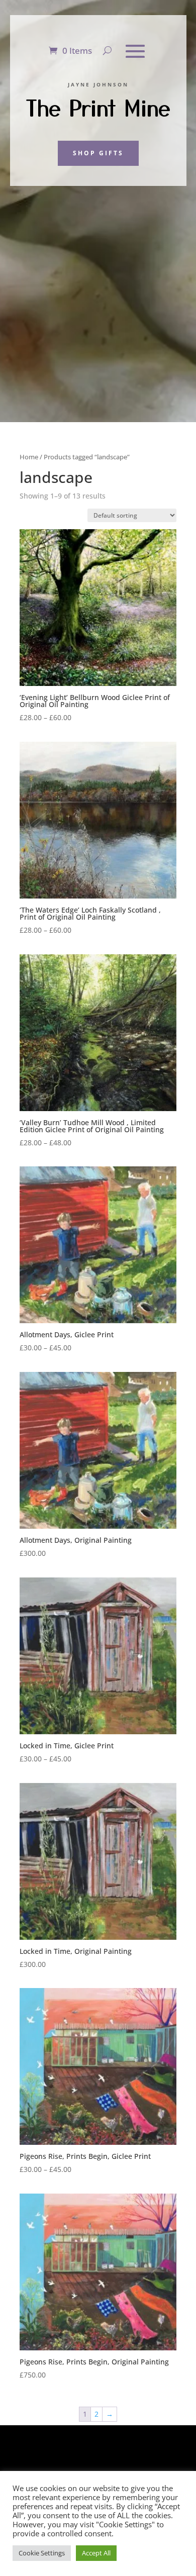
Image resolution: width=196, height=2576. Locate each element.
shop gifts (98, 153)
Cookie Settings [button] (42, 2553)
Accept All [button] (96, 2553)
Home (29, 457)
